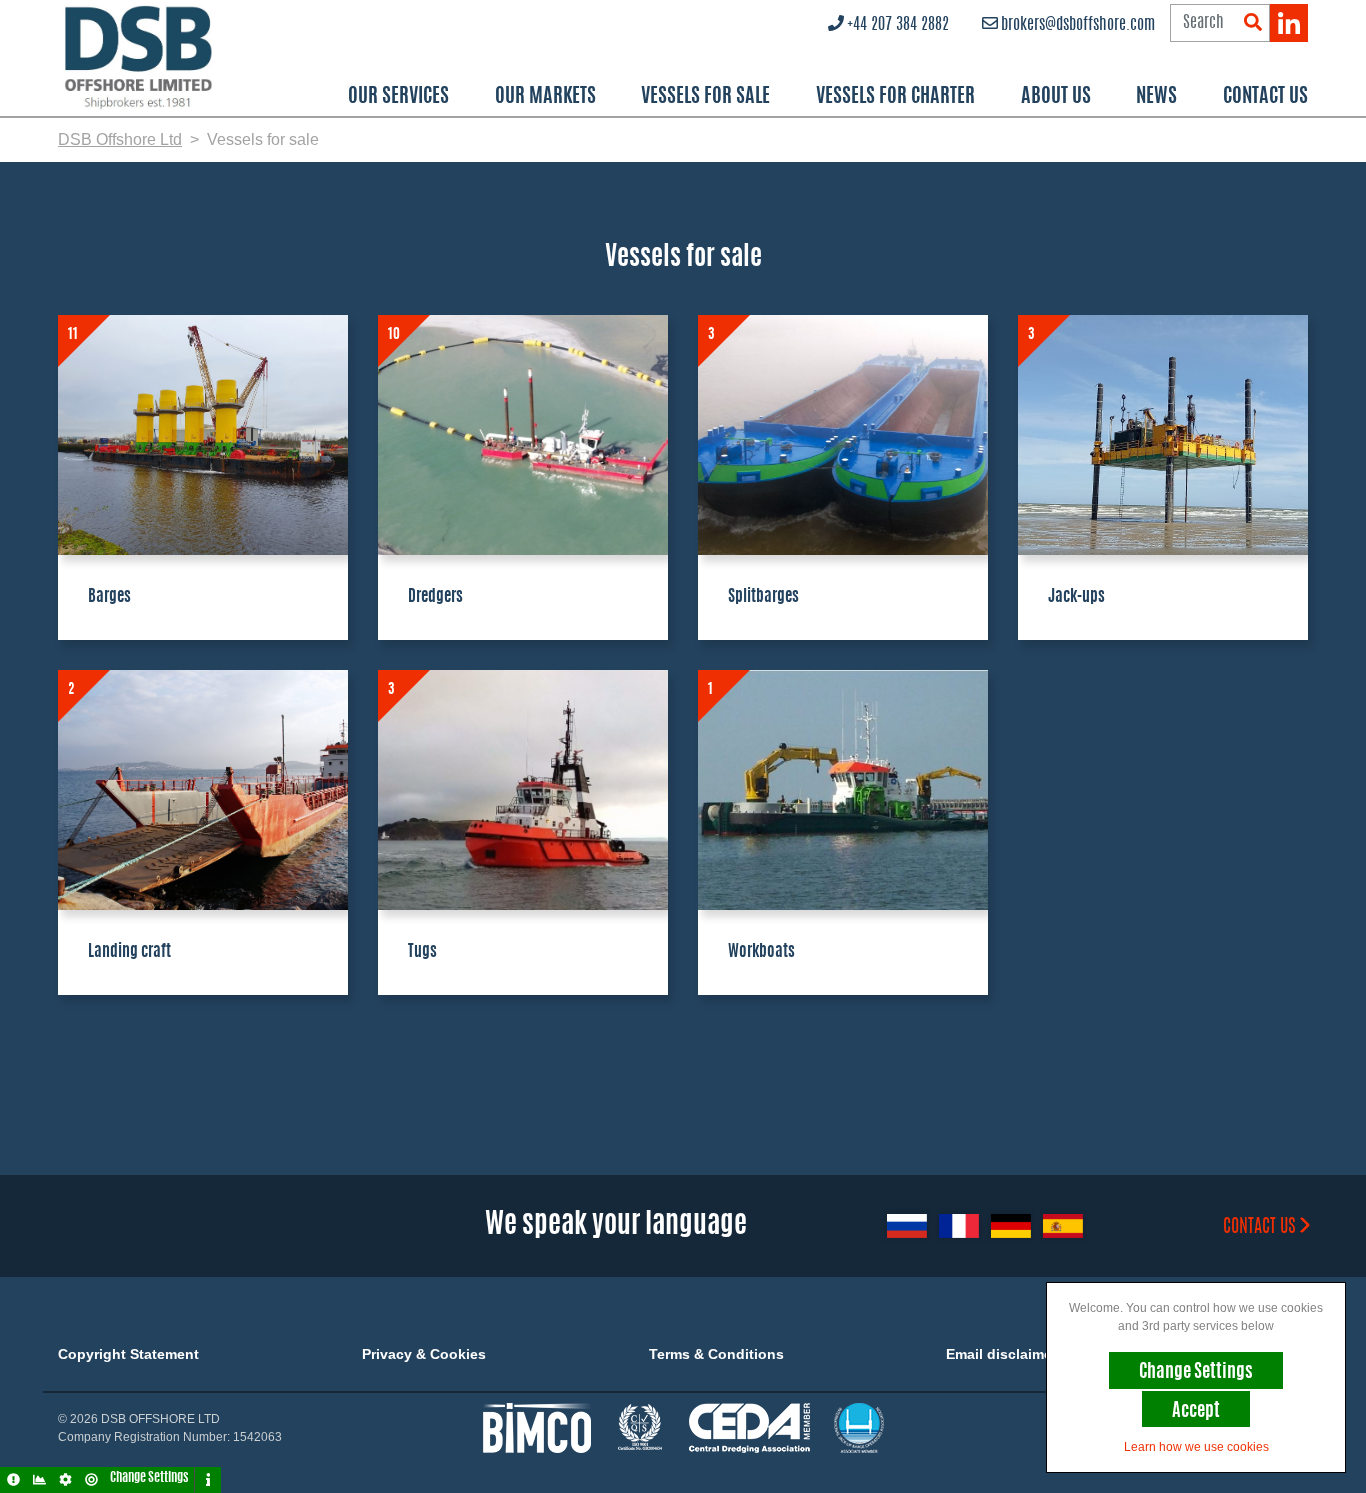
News (1156, 97)
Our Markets (545, 97)
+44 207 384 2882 (898, 25)
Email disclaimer (1001, 1354)
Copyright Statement (128, 1354)
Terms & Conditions (716, 1354)
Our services (398, 97)
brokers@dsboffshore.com (1078, 25)
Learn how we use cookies (1196, 1447)
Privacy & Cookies (424, 1354)
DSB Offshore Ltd (120, 139)
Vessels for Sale (705, 97)
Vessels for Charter (895, 97)
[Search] (1253, 23)
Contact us (1259, 1228)
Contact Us (1265, 97)
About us (1056, 97)
